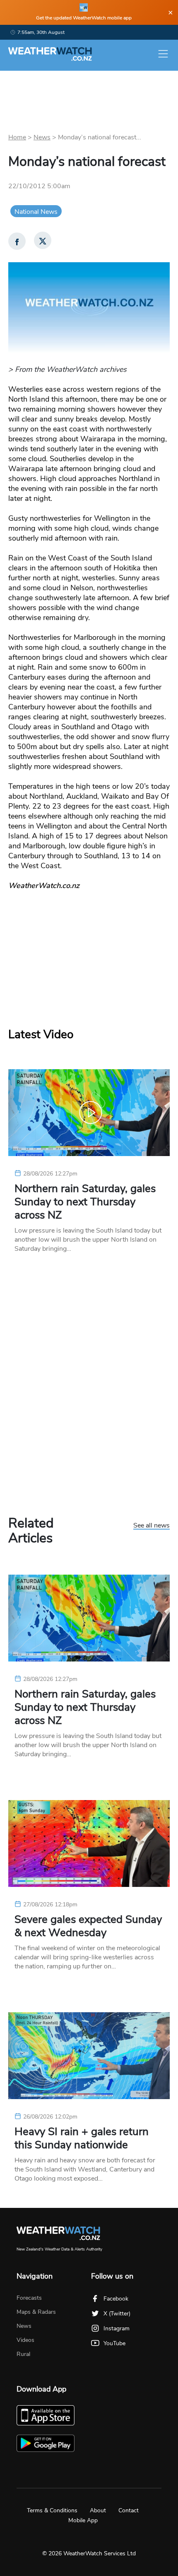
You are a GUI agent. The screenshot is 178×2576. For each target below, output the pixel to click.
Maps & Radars (36, 2312)
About (98, 2510)
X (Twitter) (117, 2314)
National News (36, 212)
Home (17, 137)
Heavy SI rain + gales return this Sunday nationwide (82, 2138)
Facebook (116, 2299)
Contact (129, 2510)
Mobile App (83, 2520)
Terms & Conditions (52, 2510)
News (42, 137)
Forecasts (29, 2298)
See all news (152, 1526)
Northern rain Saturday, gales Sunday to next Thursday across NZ (85, 1202)
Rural (23, 2354)
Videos (25, 2340)
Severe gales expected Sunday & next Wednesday (88, 1926)
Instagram (117, 2328)
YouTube (114, 2343)
